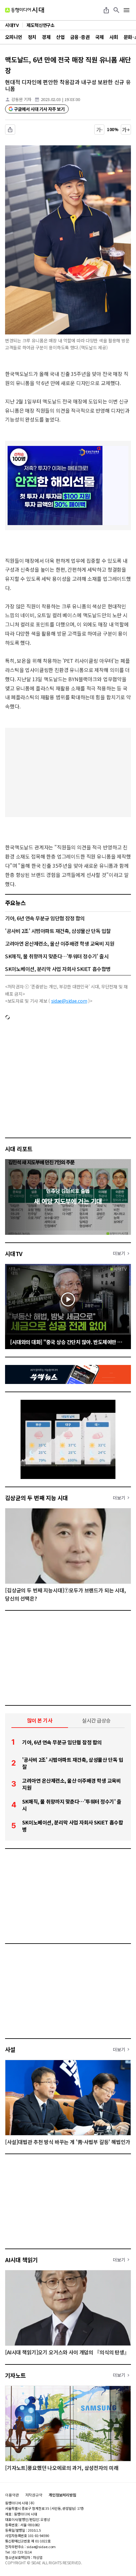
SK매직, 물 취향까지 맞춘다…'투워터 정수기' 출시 (57, 956)
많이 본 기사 (40, 1720)
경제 (46, 37)
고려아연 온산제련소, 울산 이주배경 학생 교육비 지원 (60, 943)
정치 (32, 37)
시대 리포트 (19, 1149)
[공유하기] (106, 10)
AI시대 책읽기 (22, 2260)
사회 (114, 37)
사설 (10, 2049)
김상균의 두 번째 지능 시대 (37, 1498)
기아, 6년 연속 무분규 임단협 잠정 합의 (45, 918)
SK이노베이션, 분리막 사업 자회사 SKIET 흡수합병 (58, 969)
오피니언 (14, 37)
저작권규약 (34, 2495)
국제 (99, 37)
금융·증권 (80, 37)
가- (99, 130)
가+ (126, 130)
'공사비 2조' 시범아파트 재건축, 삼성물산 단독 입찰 (58, 931)
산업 (60, 37)
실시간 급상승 (96, 1720)
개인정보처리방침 (62, 2495)
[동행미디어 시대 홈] (25, 10)
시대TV (14, 1253)
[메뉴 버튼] (127, 10)
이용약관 (12, 2495)
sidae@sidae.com (69, 1001)
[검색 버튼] (116, 10)
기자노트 (15, 2375)
